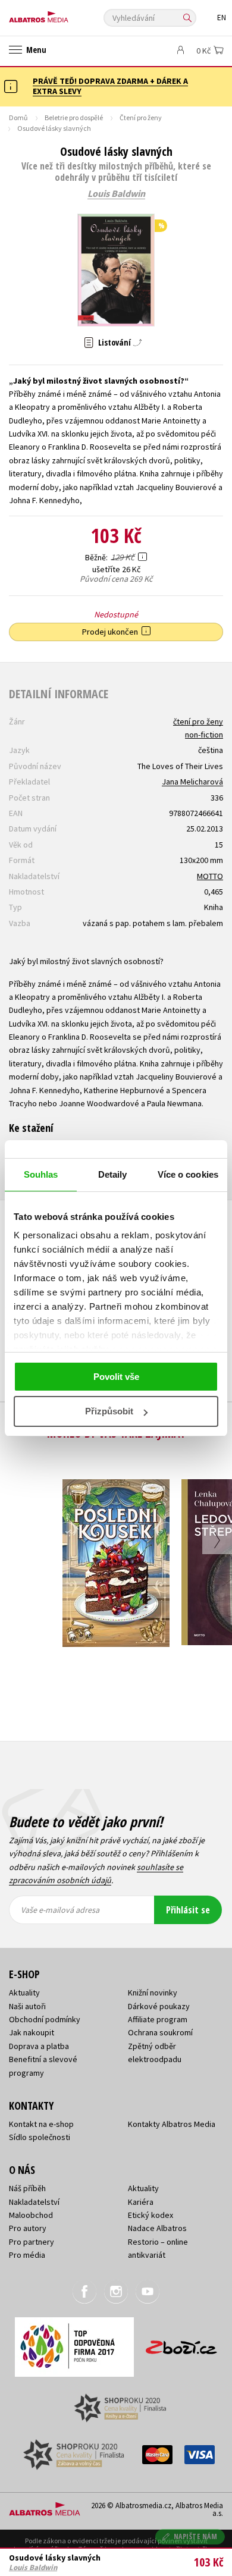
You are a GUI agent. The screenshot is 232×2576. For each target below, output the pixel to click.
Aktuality (24, 1993)
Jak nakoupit (32, 2032)
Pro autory (28, 2228)
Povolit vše (116, 1377)
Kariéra (141, 2202)
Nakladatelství (34, 2202)
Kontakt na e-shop (41, 2124)
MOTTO (210, 876)
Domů (18, 117)
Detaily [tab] (113, 1174)
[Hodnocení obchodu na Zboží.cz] (181, 2343)
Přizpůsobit (109, 1411)
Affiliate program (158, 2019)
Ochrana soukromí (160, 2032)
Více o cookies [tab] (188, 1174)
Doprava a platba (39, 2046)
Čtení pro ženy (141, 117)
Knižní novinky (153, 1993)
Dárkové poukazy (159, 2006)
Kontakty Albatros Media (172, 2124)
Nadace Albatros (157, 2228)
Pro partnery (32, 2242)
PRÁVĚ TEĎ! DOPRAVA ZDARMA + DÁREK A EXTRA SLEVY (110, 86)
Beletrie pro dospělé (74, 117)
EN (222, 18)
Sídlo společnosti (40, 2137)
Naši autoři (27, 2006)
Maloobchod (31, 2215)
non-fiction (204, 735)
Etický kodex (151, 2215)
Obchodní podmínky (45, 2019)
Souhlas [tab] (41, 1174)
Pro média (27, 2255)
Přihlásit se (188, 1910)
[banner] (62, 14)
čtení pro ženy (198, 721)
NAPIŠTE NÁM (196, 2536)
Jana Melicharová (192, 782)
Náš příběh (27, 2188)
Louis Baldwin (116, 194)
